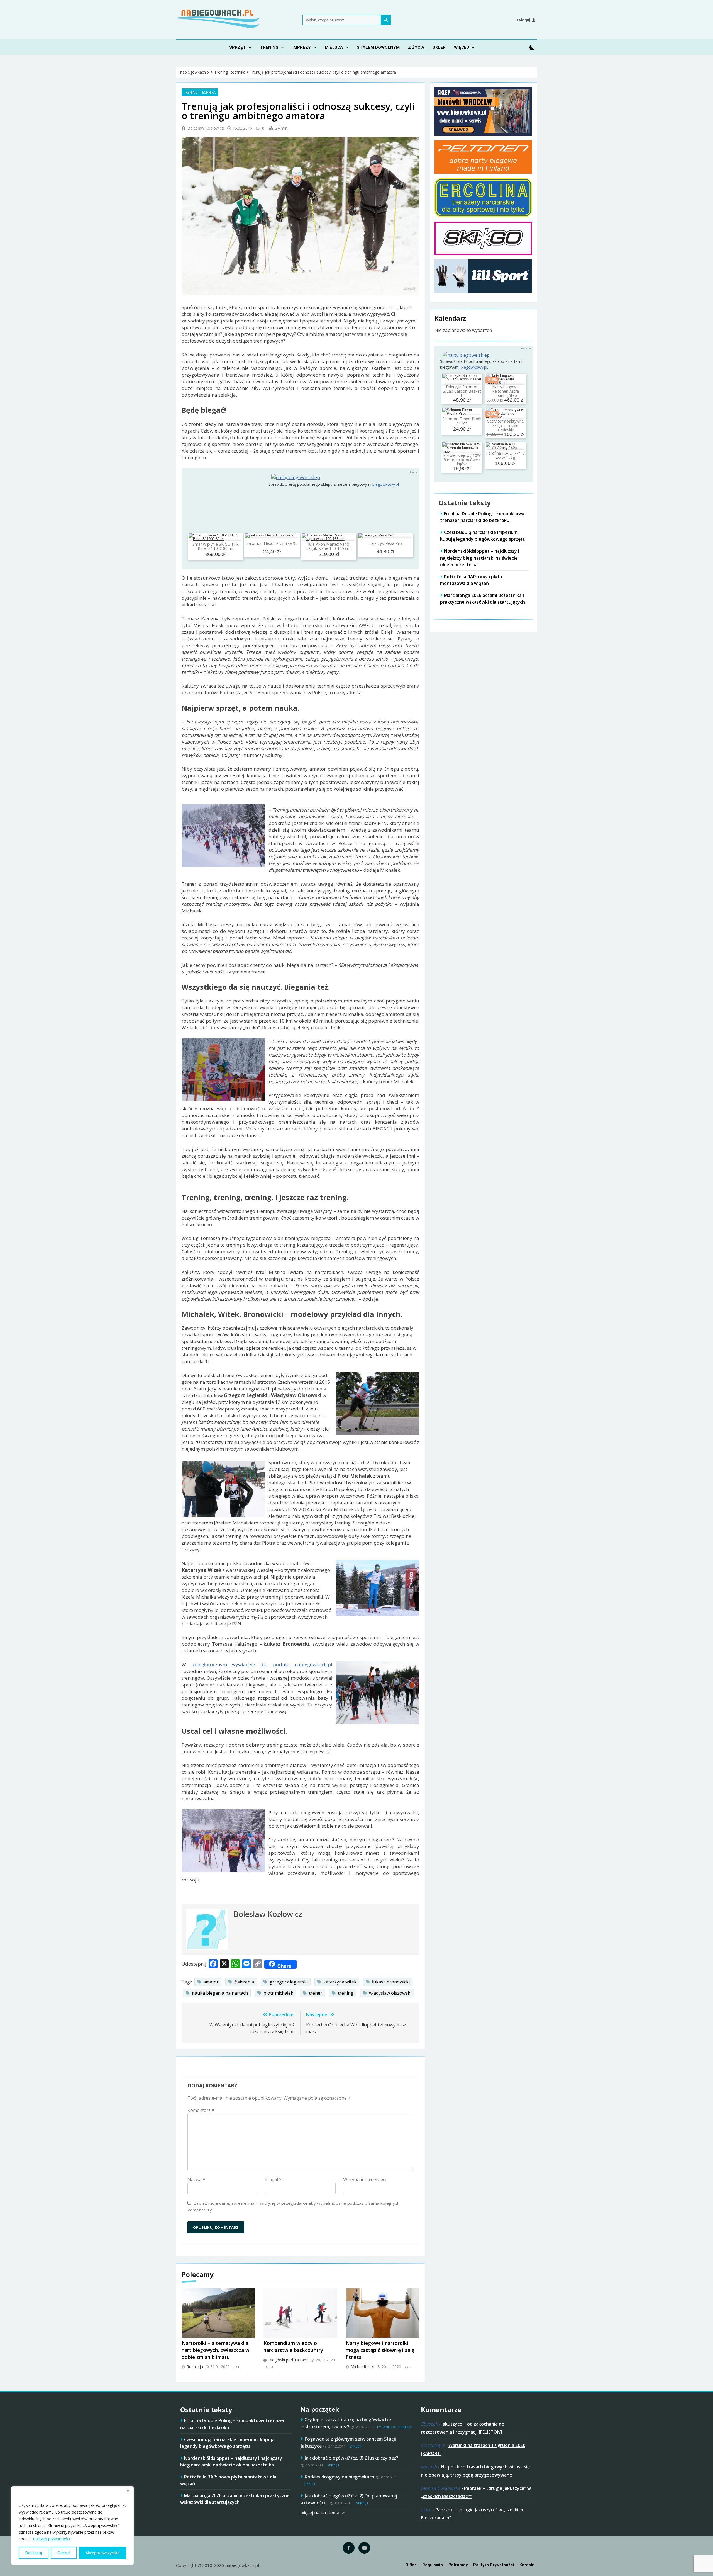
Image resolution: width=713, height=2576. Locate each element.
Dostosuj (34, 2553)
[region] (72, 2526)
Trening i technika (200, 92)
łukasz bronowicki (391, 1982)
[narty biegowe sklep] (296, 477)
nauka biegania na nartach (220, 1993)
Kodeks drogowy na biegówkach (339, 2477)
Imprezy (302, 47)
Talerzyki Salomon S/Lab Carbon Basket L (462, 391)
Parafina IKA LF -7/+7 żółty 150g (505, 455)
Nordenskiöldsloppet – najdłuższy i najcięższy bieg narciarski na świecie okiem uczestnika (480, 558)
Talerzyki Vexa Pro (385, 543)
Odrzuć (64, 2553)
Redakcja (195, 2367)
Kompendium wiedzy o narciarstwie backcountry (293, 2346)
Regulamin (433, 2565)
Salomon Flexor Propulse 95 (272, 543)
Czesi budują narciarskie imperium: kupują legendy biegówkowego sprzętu (483, 536)
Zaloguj (523, 20)
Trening (269, 47)
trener (316, 1993)
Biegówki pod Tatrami (288, 2360)
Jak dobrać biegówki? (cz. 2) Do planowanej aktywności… (349, 2499)
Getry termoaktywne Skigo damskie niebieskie (505, 425)
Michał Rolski (362, 2367)
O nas (411, 2565)
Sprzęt (238, 47)
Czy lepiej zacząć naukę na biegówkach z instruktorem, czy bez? (346, 2423)
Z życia (416, 47)
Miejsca (334, 47)
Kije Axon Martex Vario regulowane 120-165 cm (329, 546)
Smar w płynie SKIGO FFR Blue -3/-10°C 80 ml (216, 546)
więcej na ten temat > (323, 2513)
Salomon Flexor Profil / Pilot (462, 421)
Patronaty (458, 2565)
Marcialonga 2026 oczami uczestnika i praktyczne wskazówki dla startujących (235, 2499)
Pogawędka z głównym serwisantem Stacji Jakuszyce (348, 2442)
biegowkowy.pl (386, 484)
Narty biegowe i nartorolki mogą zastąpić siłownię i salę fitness (380, 2350)
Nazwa (196, 2179)
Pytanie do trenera (394, 2427)
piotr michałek (278, 1993)
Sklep (439, 47)
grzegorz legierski (289, 1982)
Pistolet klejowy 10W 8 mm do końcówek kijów (462, 460)
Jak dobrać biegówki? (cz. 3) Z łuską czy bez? (351, 2458)
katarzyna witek (340, 1982)
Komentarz (201, 2110)
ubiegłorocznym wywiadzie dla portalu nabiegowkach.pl (262, 1665)
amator (211, 1982)
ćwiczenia (244, 1982)
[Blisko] (128, 2491)
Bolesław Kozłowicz (206, 128)
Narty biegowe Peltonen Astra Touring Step (506, 391)
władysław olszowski (390, 1993)
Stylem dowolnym (378, 47)
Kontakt (527, 2565)
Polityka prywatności (51, 2539)
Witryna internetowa (365, 2179)
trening (346, 1993)
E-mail (273, 2179)
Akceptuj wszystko (103, 2553)
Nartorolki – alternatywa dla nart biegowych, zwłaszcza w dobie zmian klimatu (215, 2350)
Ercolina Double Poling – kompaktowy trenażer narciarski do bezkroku (482, 517)
